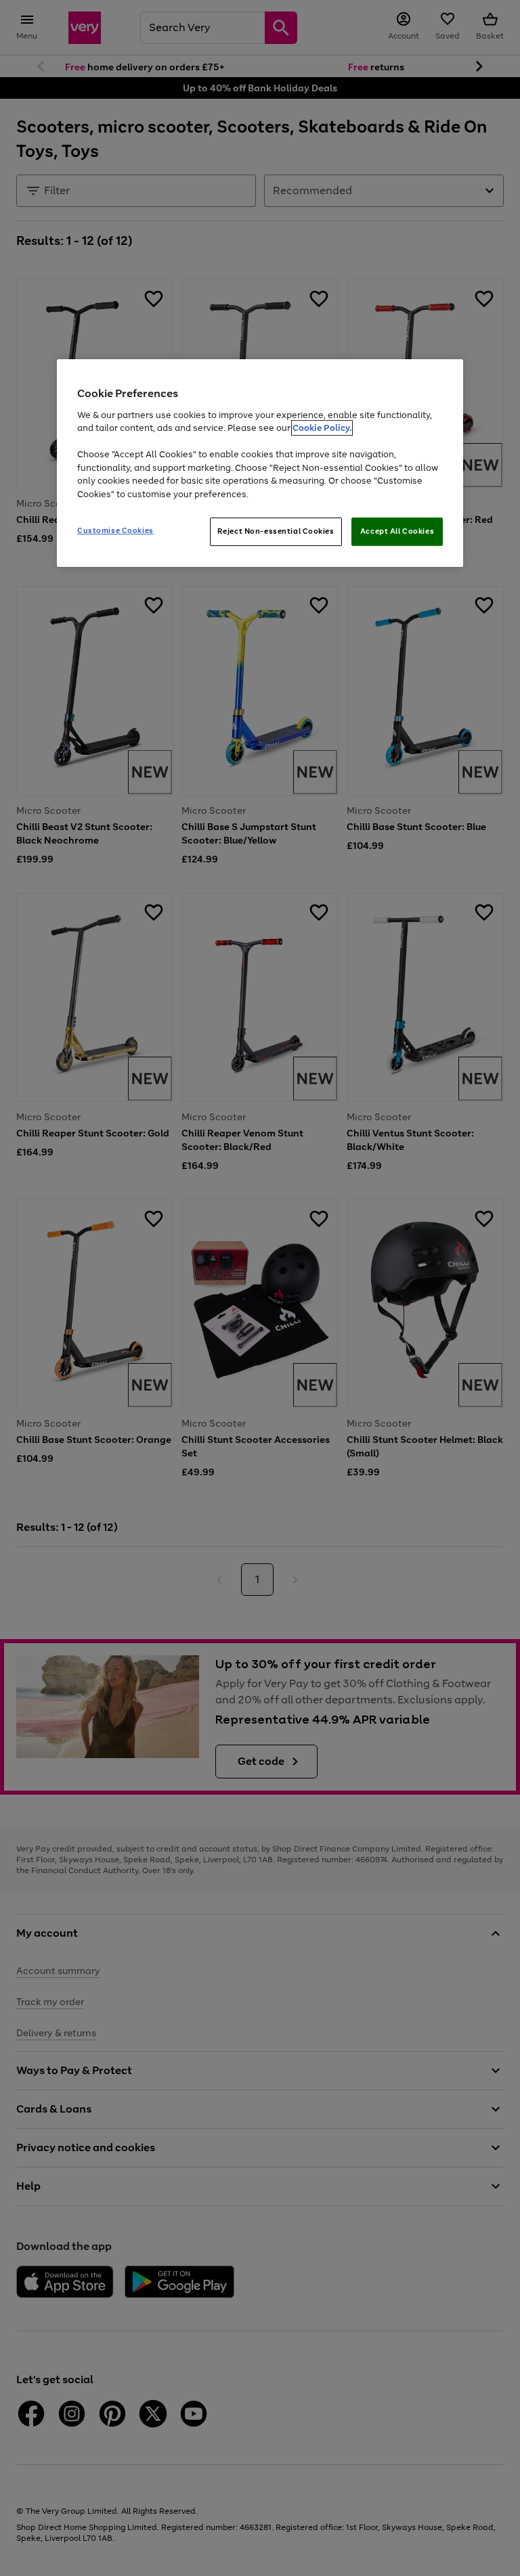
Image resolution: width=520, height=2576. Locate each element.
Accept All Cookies (397, 531)
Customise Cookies (115, 530)
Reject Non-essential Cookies (276, 531)
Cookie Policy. (322, 428)
